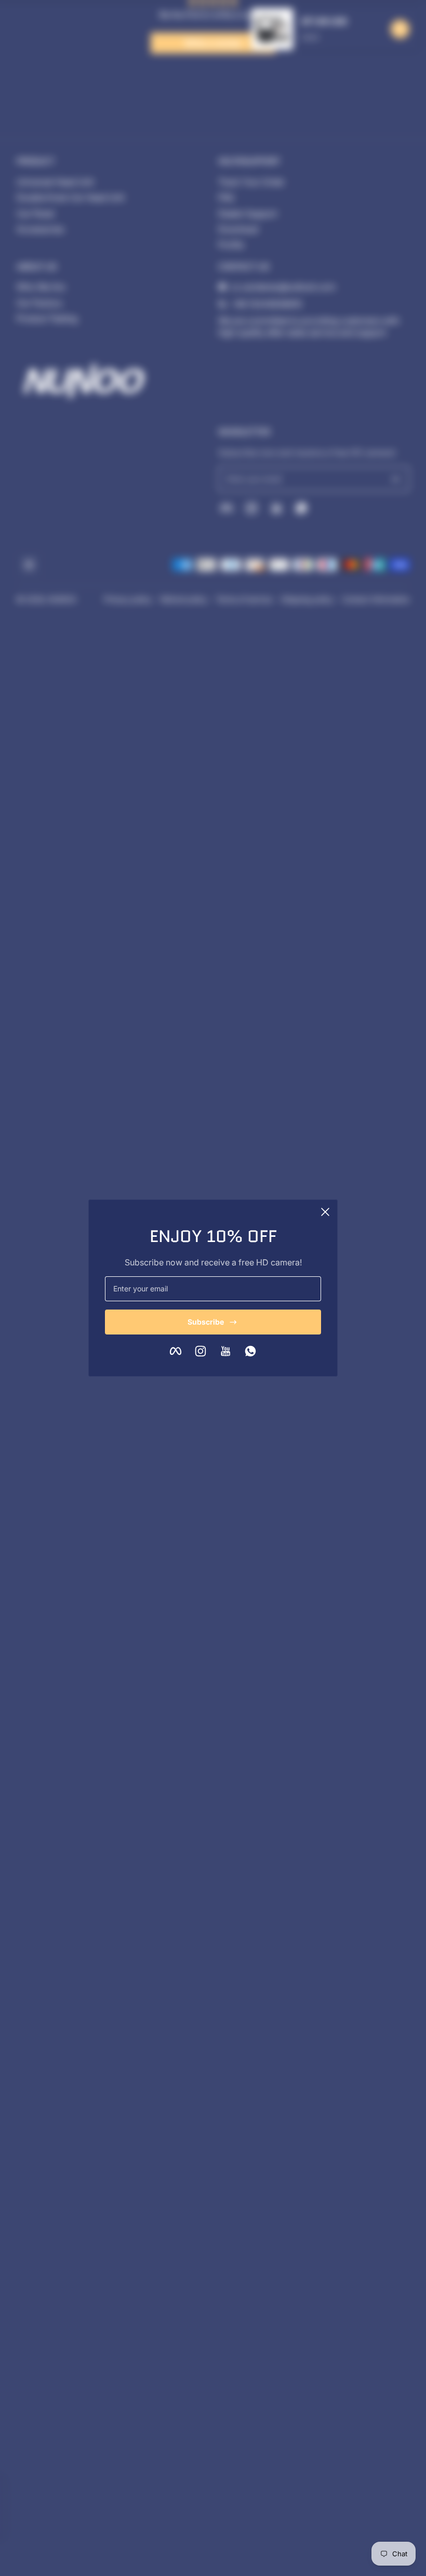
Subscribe (206, 1322)
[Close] (325, 1212)
